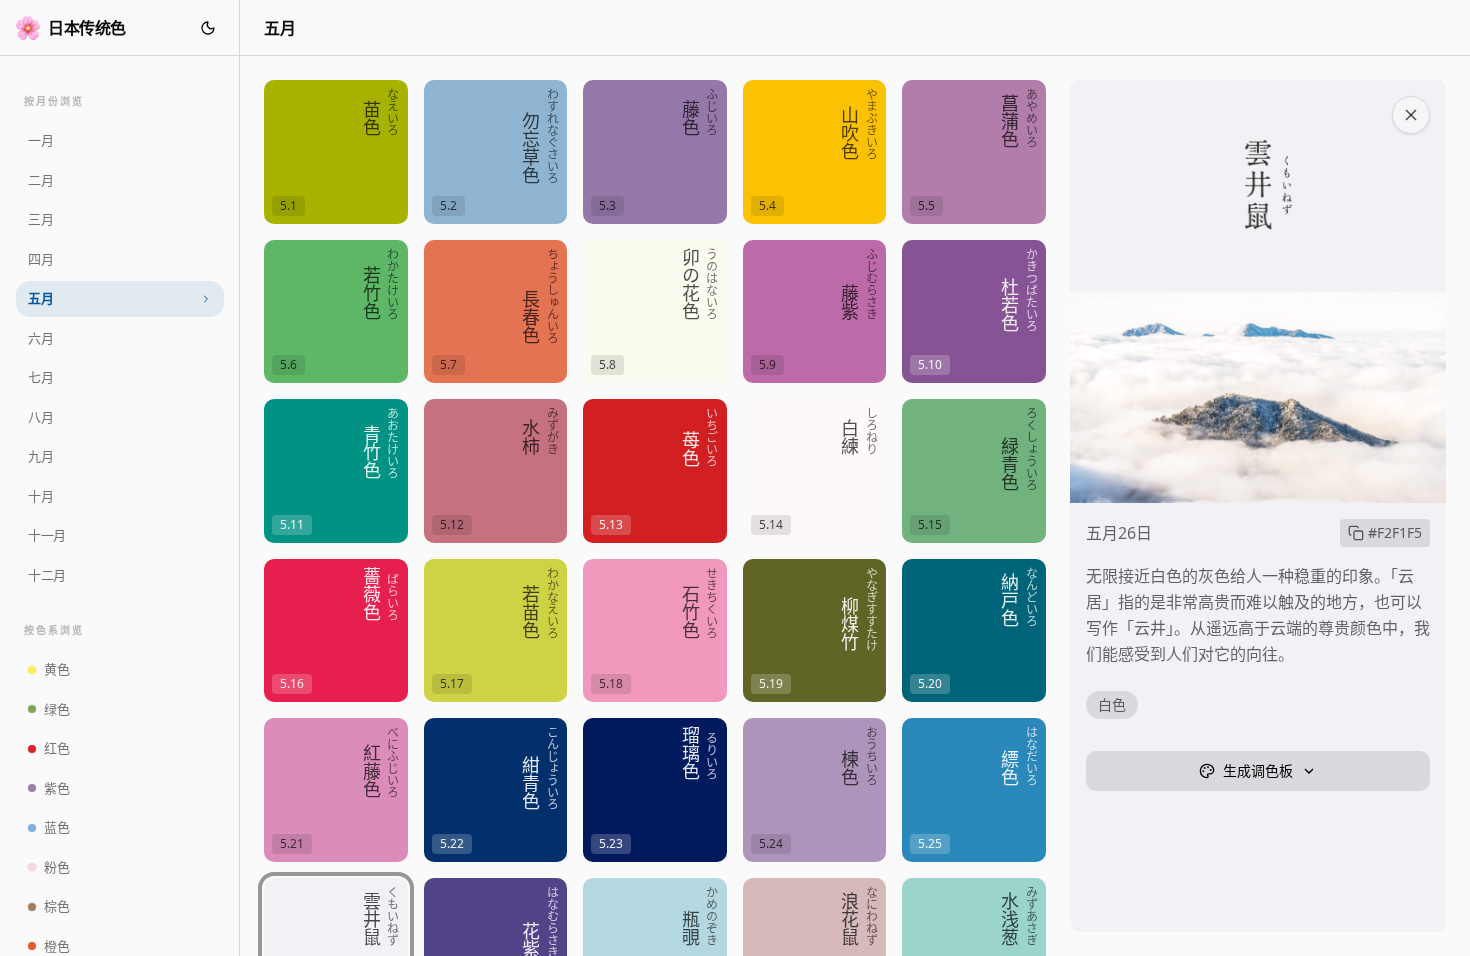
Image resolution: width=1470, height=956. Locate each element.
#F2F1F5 (1395, 532)
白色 (1112, 704)
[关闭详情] (1411, 115)
